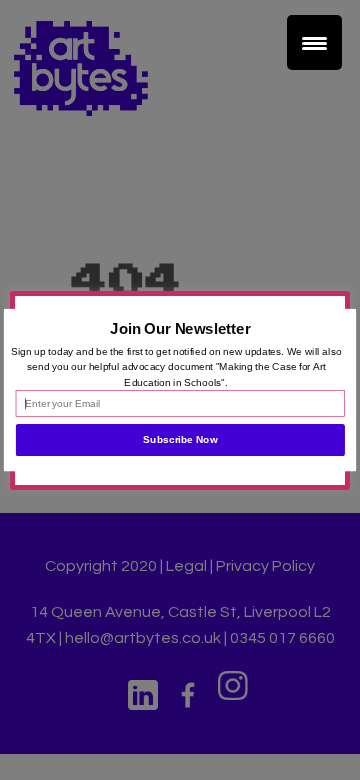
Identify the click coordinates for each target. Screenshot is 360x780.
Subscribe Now (180, 439)
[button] (180, 329)
